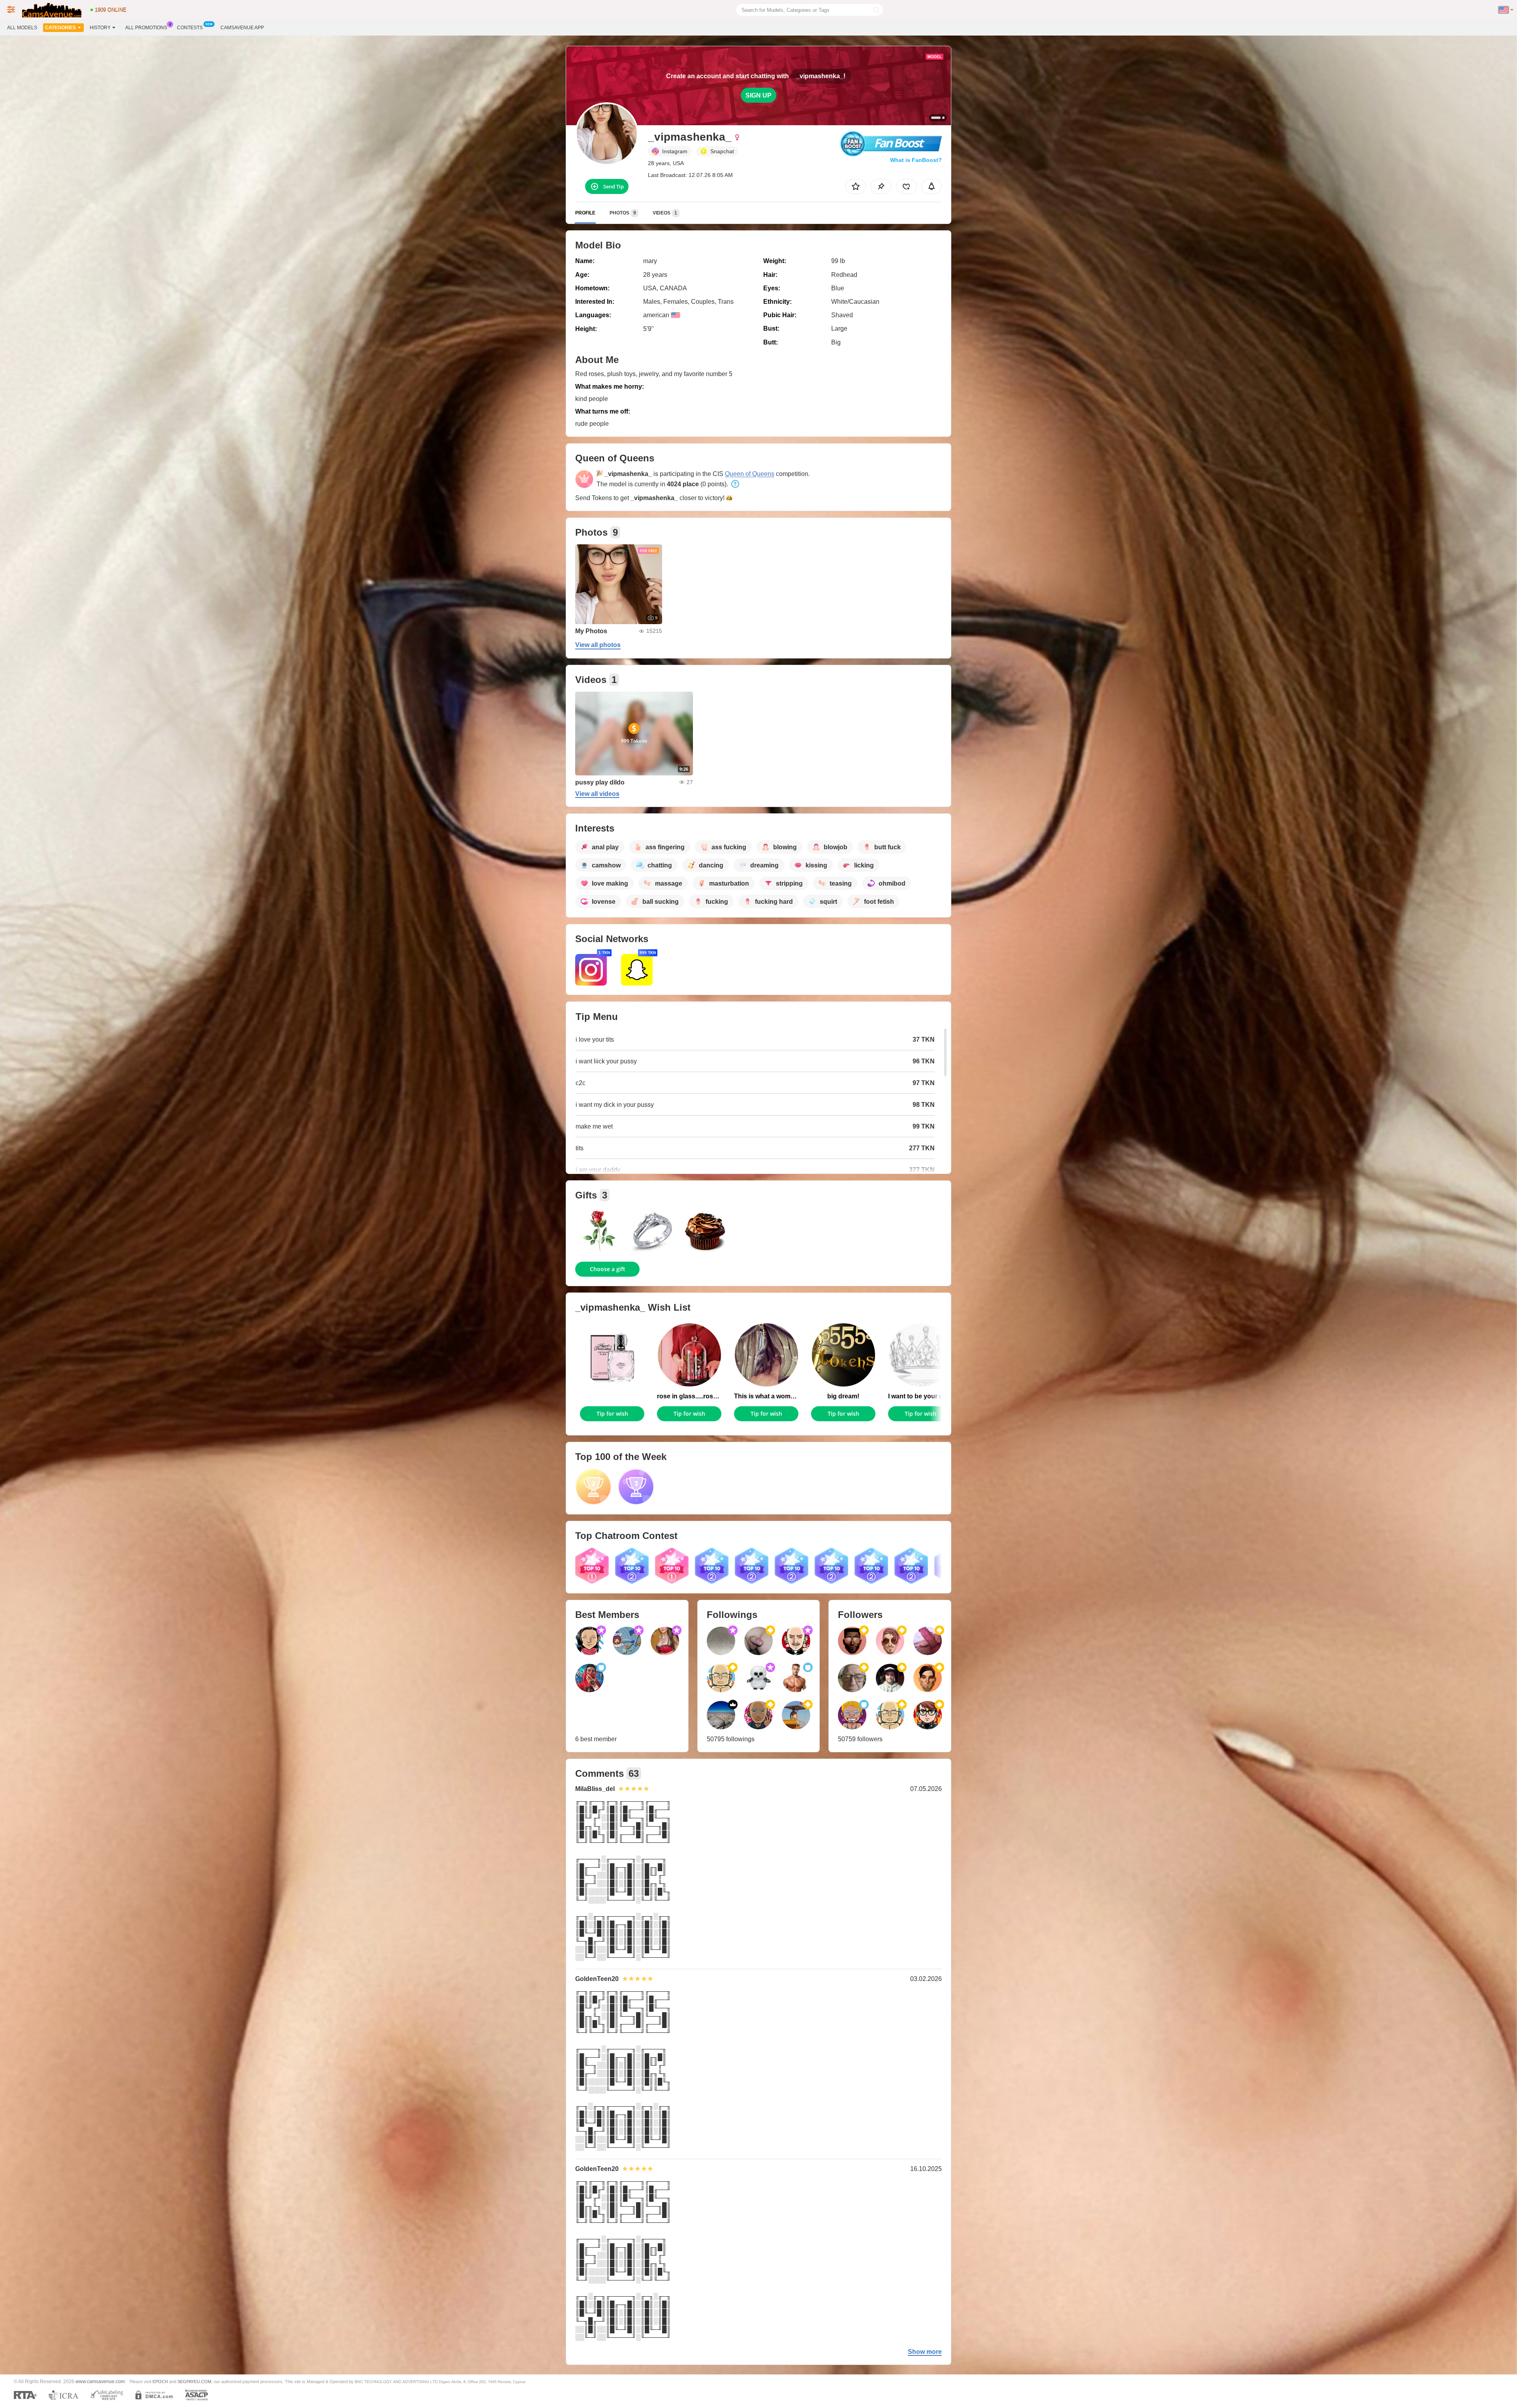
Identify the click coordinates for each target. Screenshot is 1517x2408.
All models (22, 28)
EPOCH (160, 2382)
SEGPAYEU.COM (194, 2382)
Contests (190, 28)
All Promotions (146, 28)
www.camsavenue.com (100, 2381)
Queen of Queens (750, 474)
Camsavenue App (242, 28)
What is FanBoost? (916, 160)
